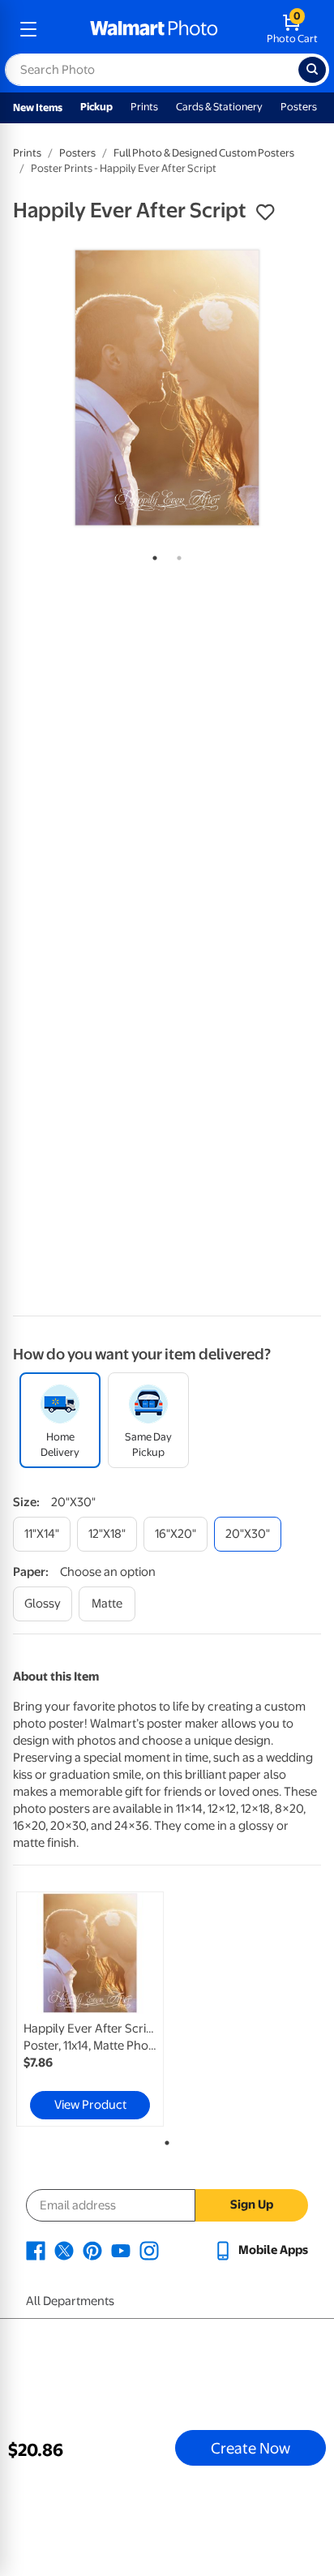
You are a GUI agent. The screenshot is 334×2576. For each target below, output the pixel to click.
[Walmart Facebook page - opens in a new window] (36, 2250)
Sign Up (252, 2205)
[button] (265, 213)
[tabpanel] (167, 388)
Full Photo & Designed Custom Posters (204, 153)
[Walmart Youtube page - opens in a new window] (121, 2250)
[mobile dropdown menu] (28, 29)
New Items (38, 107)
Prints (144, 107)
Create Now (250, 2448)
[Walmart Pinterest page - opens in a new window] (92, 2250)
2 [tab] (176, 555)
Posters (299, 107)
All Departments (70, 2301)
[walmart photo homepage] (154, 29)
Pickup (96, 107)
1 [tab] (152, 555)
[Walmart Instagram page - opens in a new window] (149, 2250)
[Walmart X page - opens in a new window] (64, 2250)
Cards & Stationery (219, 107)
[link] (90, 2009)
